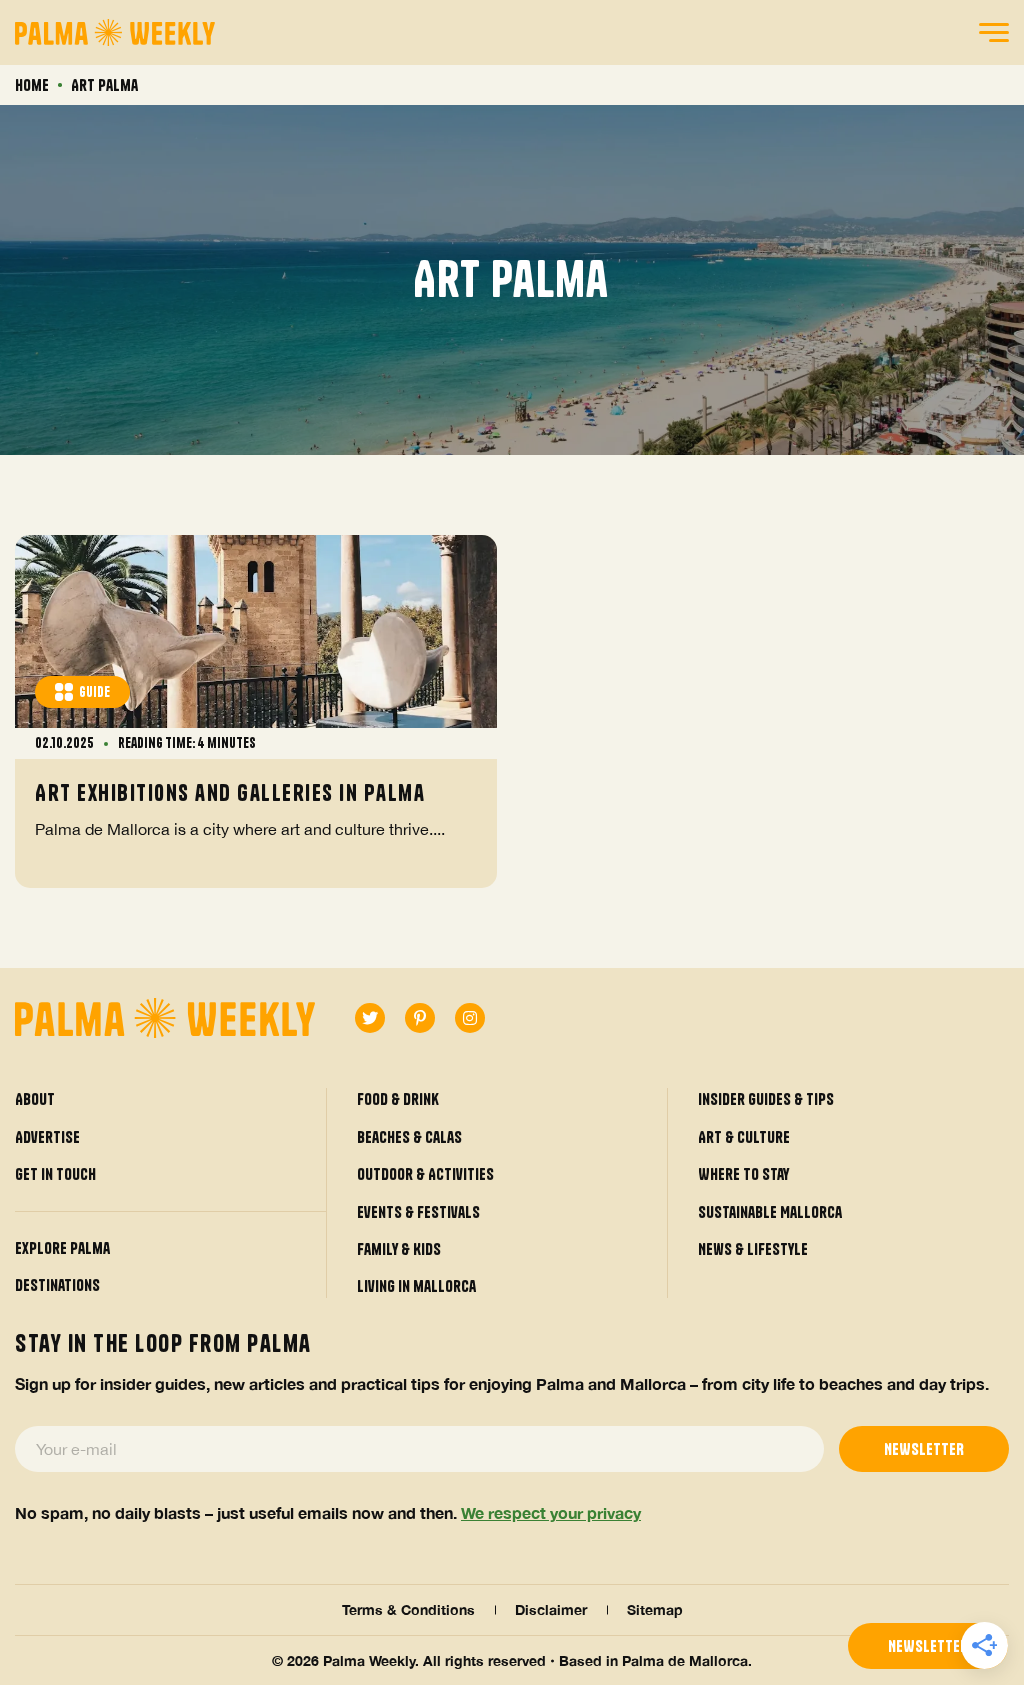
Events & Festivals (418, 1212)
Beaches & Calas (409, 1137)
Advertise (47, 1137)
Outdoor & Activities (425, 1174)
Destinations (57, 1285)
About (35, 1099)
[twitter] (370, 1018)
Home (32, 85)
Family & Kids (399, 1249)
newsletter (928, 1646)
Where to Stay (743, 1174)
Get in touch (55, 1174)
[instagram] (470, 1018)
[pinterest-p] (420, 1018)
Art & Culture (744, 1137)
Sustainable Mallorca (770, 1212)
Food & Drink (398, 1099)
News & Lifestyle (753, 1249)
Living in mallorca (416, 1286)
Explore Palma (62, 1248)
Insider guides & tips (766, 1099)
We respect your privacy (551, 1512)
